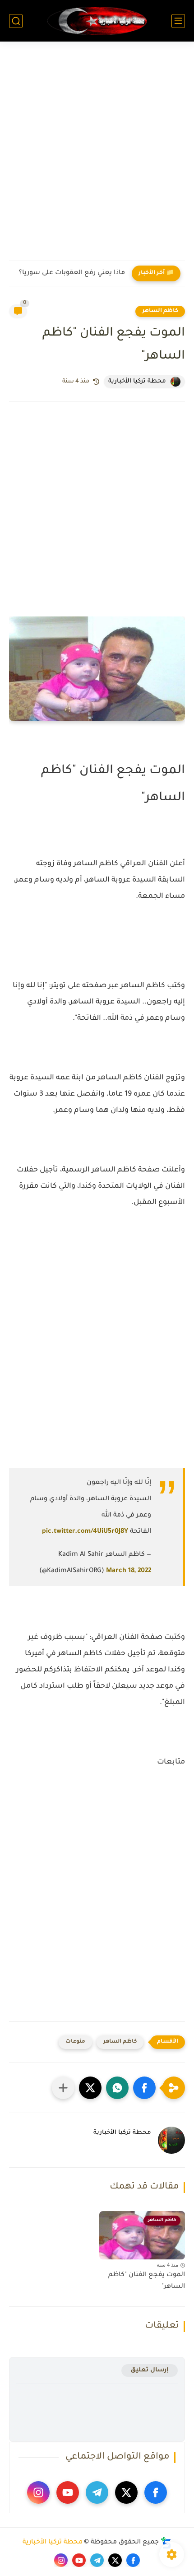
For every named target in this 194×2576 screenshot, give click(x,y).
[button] (144, 2088)
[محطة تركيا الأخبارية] (97, 21)
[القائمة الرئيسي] (178, 21)
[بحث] (16, 21)
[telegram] (97, 2492)
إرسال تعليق (150, 2370)
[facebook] (156, 2492)
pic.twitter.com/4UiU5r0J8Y (85, 1532)
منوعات (75, 2042)
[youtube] (68, 2492)
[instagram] (38, 2492)
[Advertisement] (97, 157)
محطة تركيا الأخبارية (53, 2543)
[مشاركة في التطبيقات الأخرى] (63, 2088)
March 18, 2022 (129, 1571)
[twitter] (126, 2492)
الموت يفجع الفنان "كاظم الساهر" (147, 2281)
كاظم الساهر (160, 311)
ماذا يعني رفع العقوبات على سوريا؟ (72, 273)
